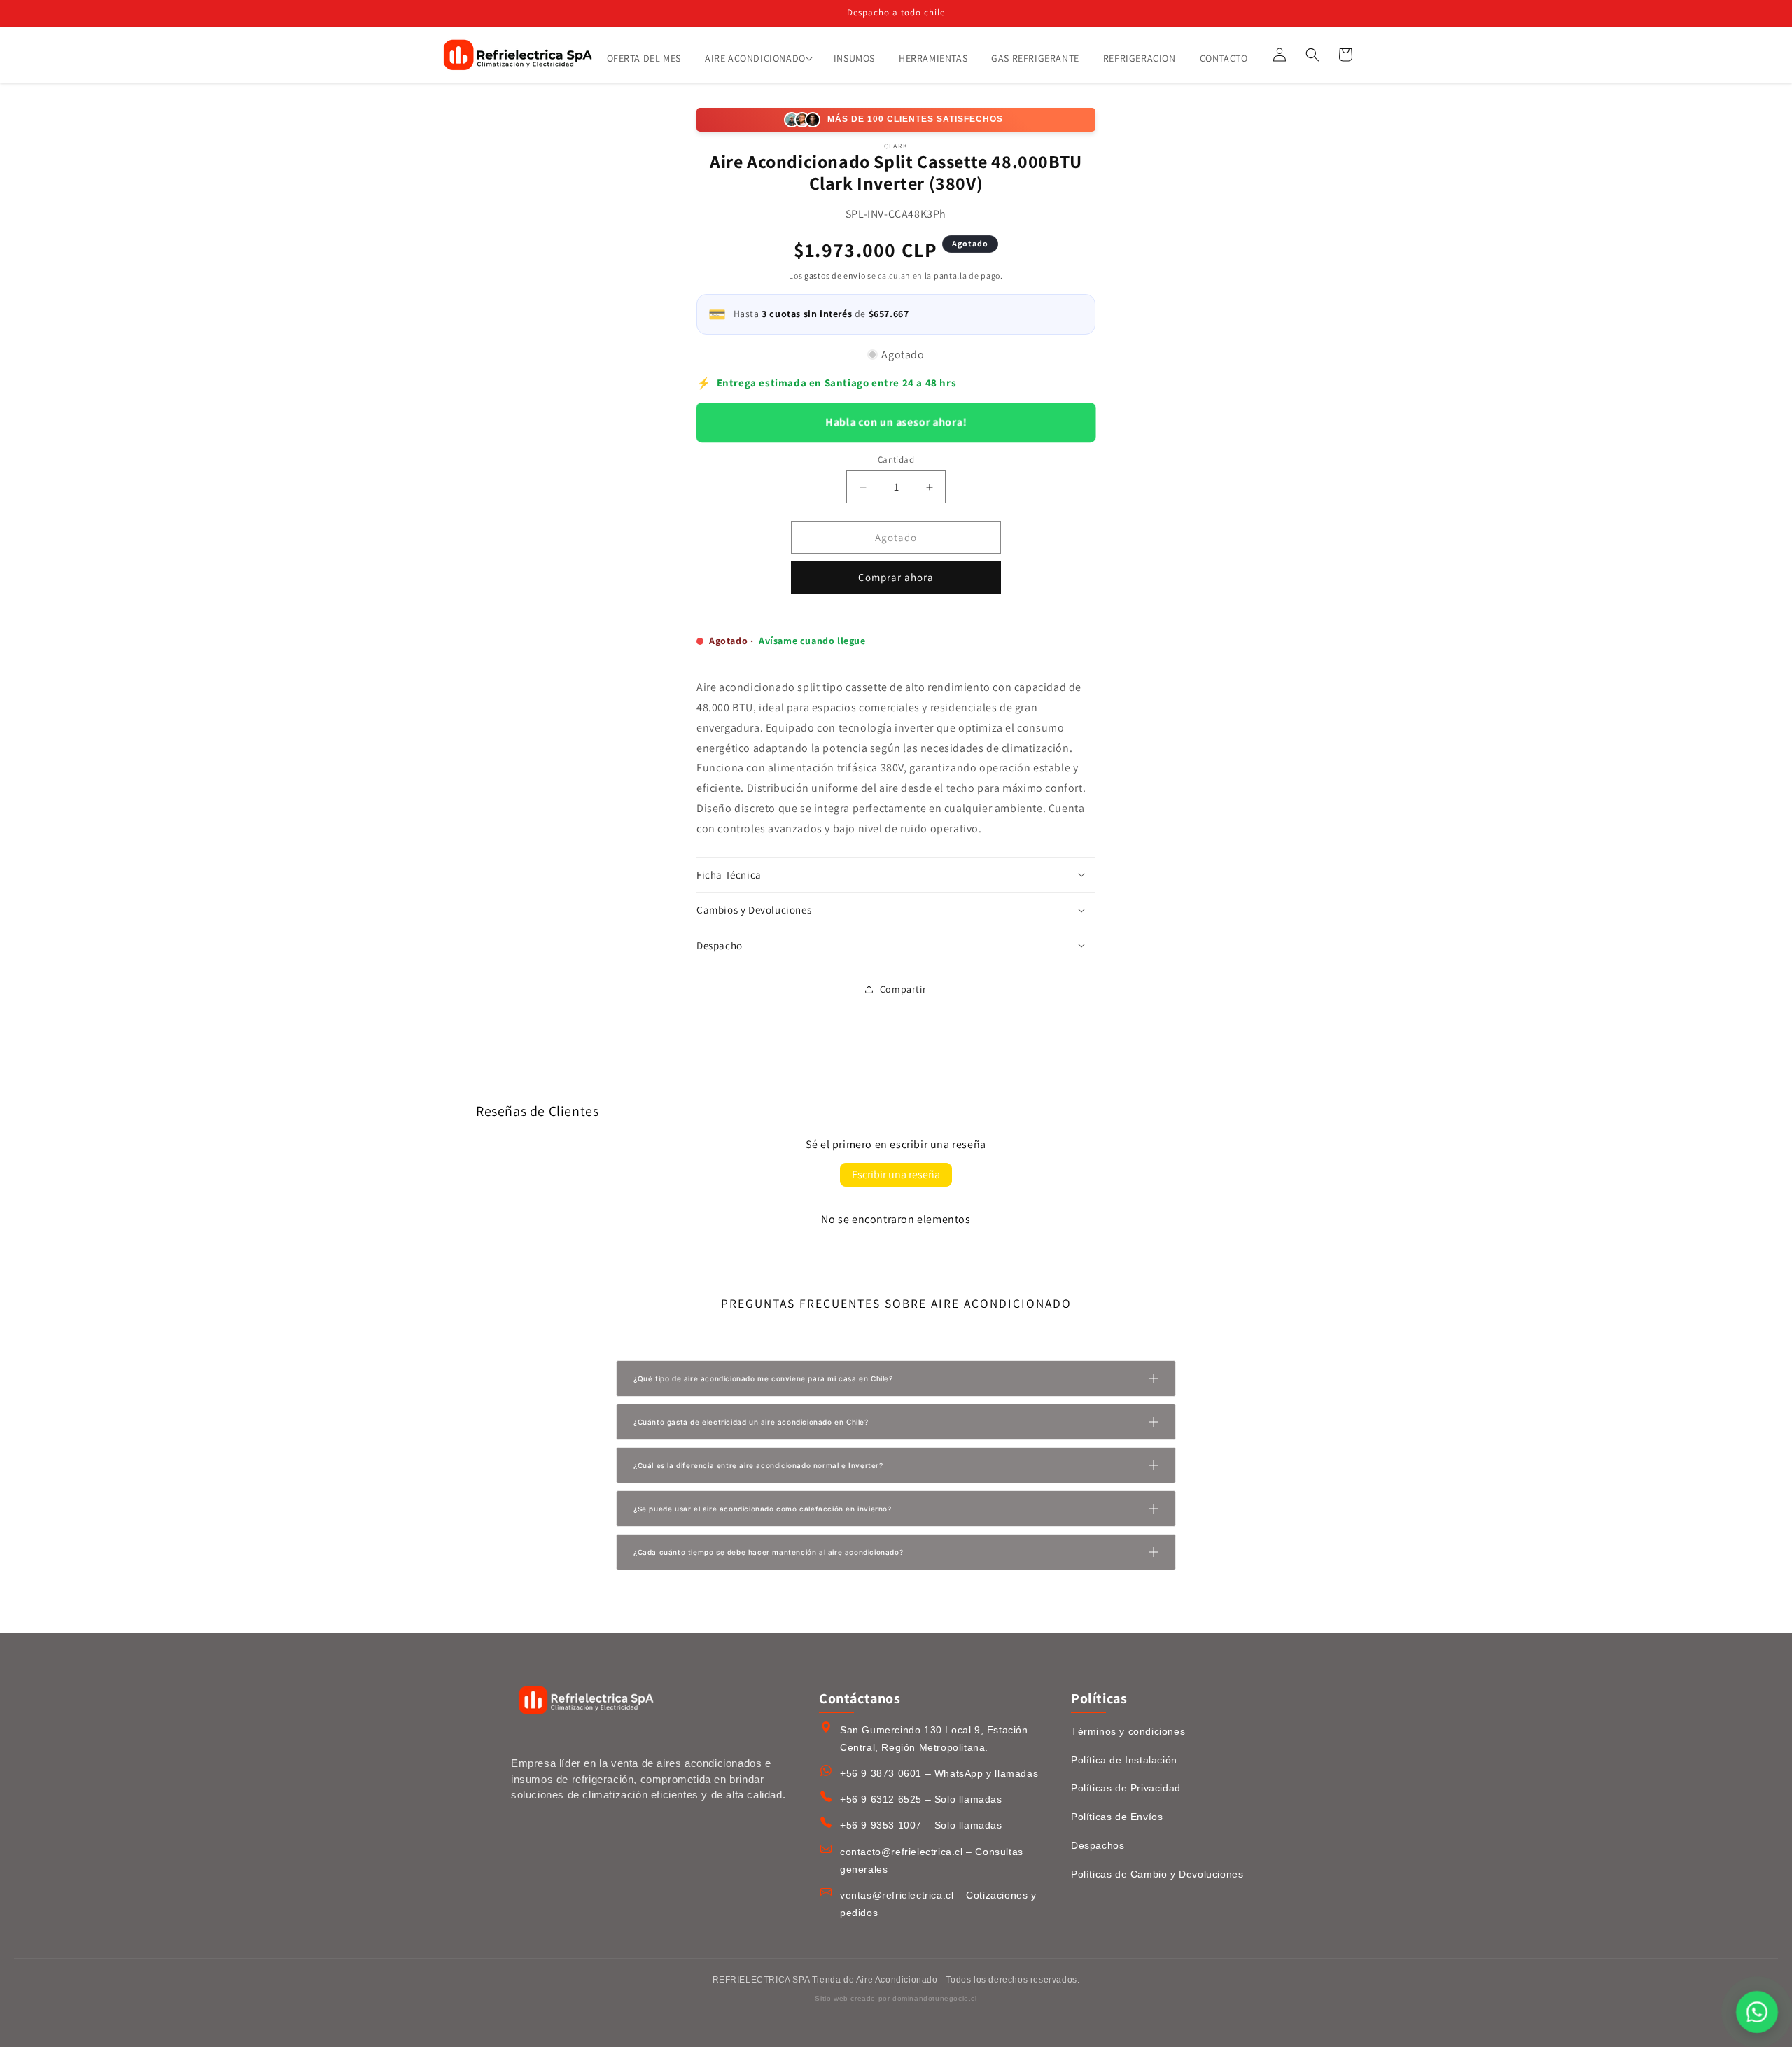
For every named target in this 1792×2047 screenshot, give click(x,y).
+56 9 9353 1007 (881, 1825)
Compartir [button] (903, 989)
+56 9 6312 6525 (881, 1799)
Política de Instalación (1124, 1760)
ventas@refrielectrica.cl (897, 1895)
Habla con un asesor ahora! (896, 422)
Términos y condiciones (1128, 1731)
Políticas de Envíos (1117, 1817)
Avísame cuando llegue (812, 641)
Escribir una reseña (896, 1174)
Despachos (1098, 1845)
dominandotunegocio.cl (935, 1998)
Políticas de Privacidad (1126, 1788)
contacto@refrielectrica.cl (902, 1852)
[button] (757, 58)
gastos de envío (835, 275)
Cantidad (896, 460)
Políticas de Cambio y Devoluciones (1157, 1874)
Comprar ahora (896, 577)
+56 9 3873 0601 (881, 1773)
